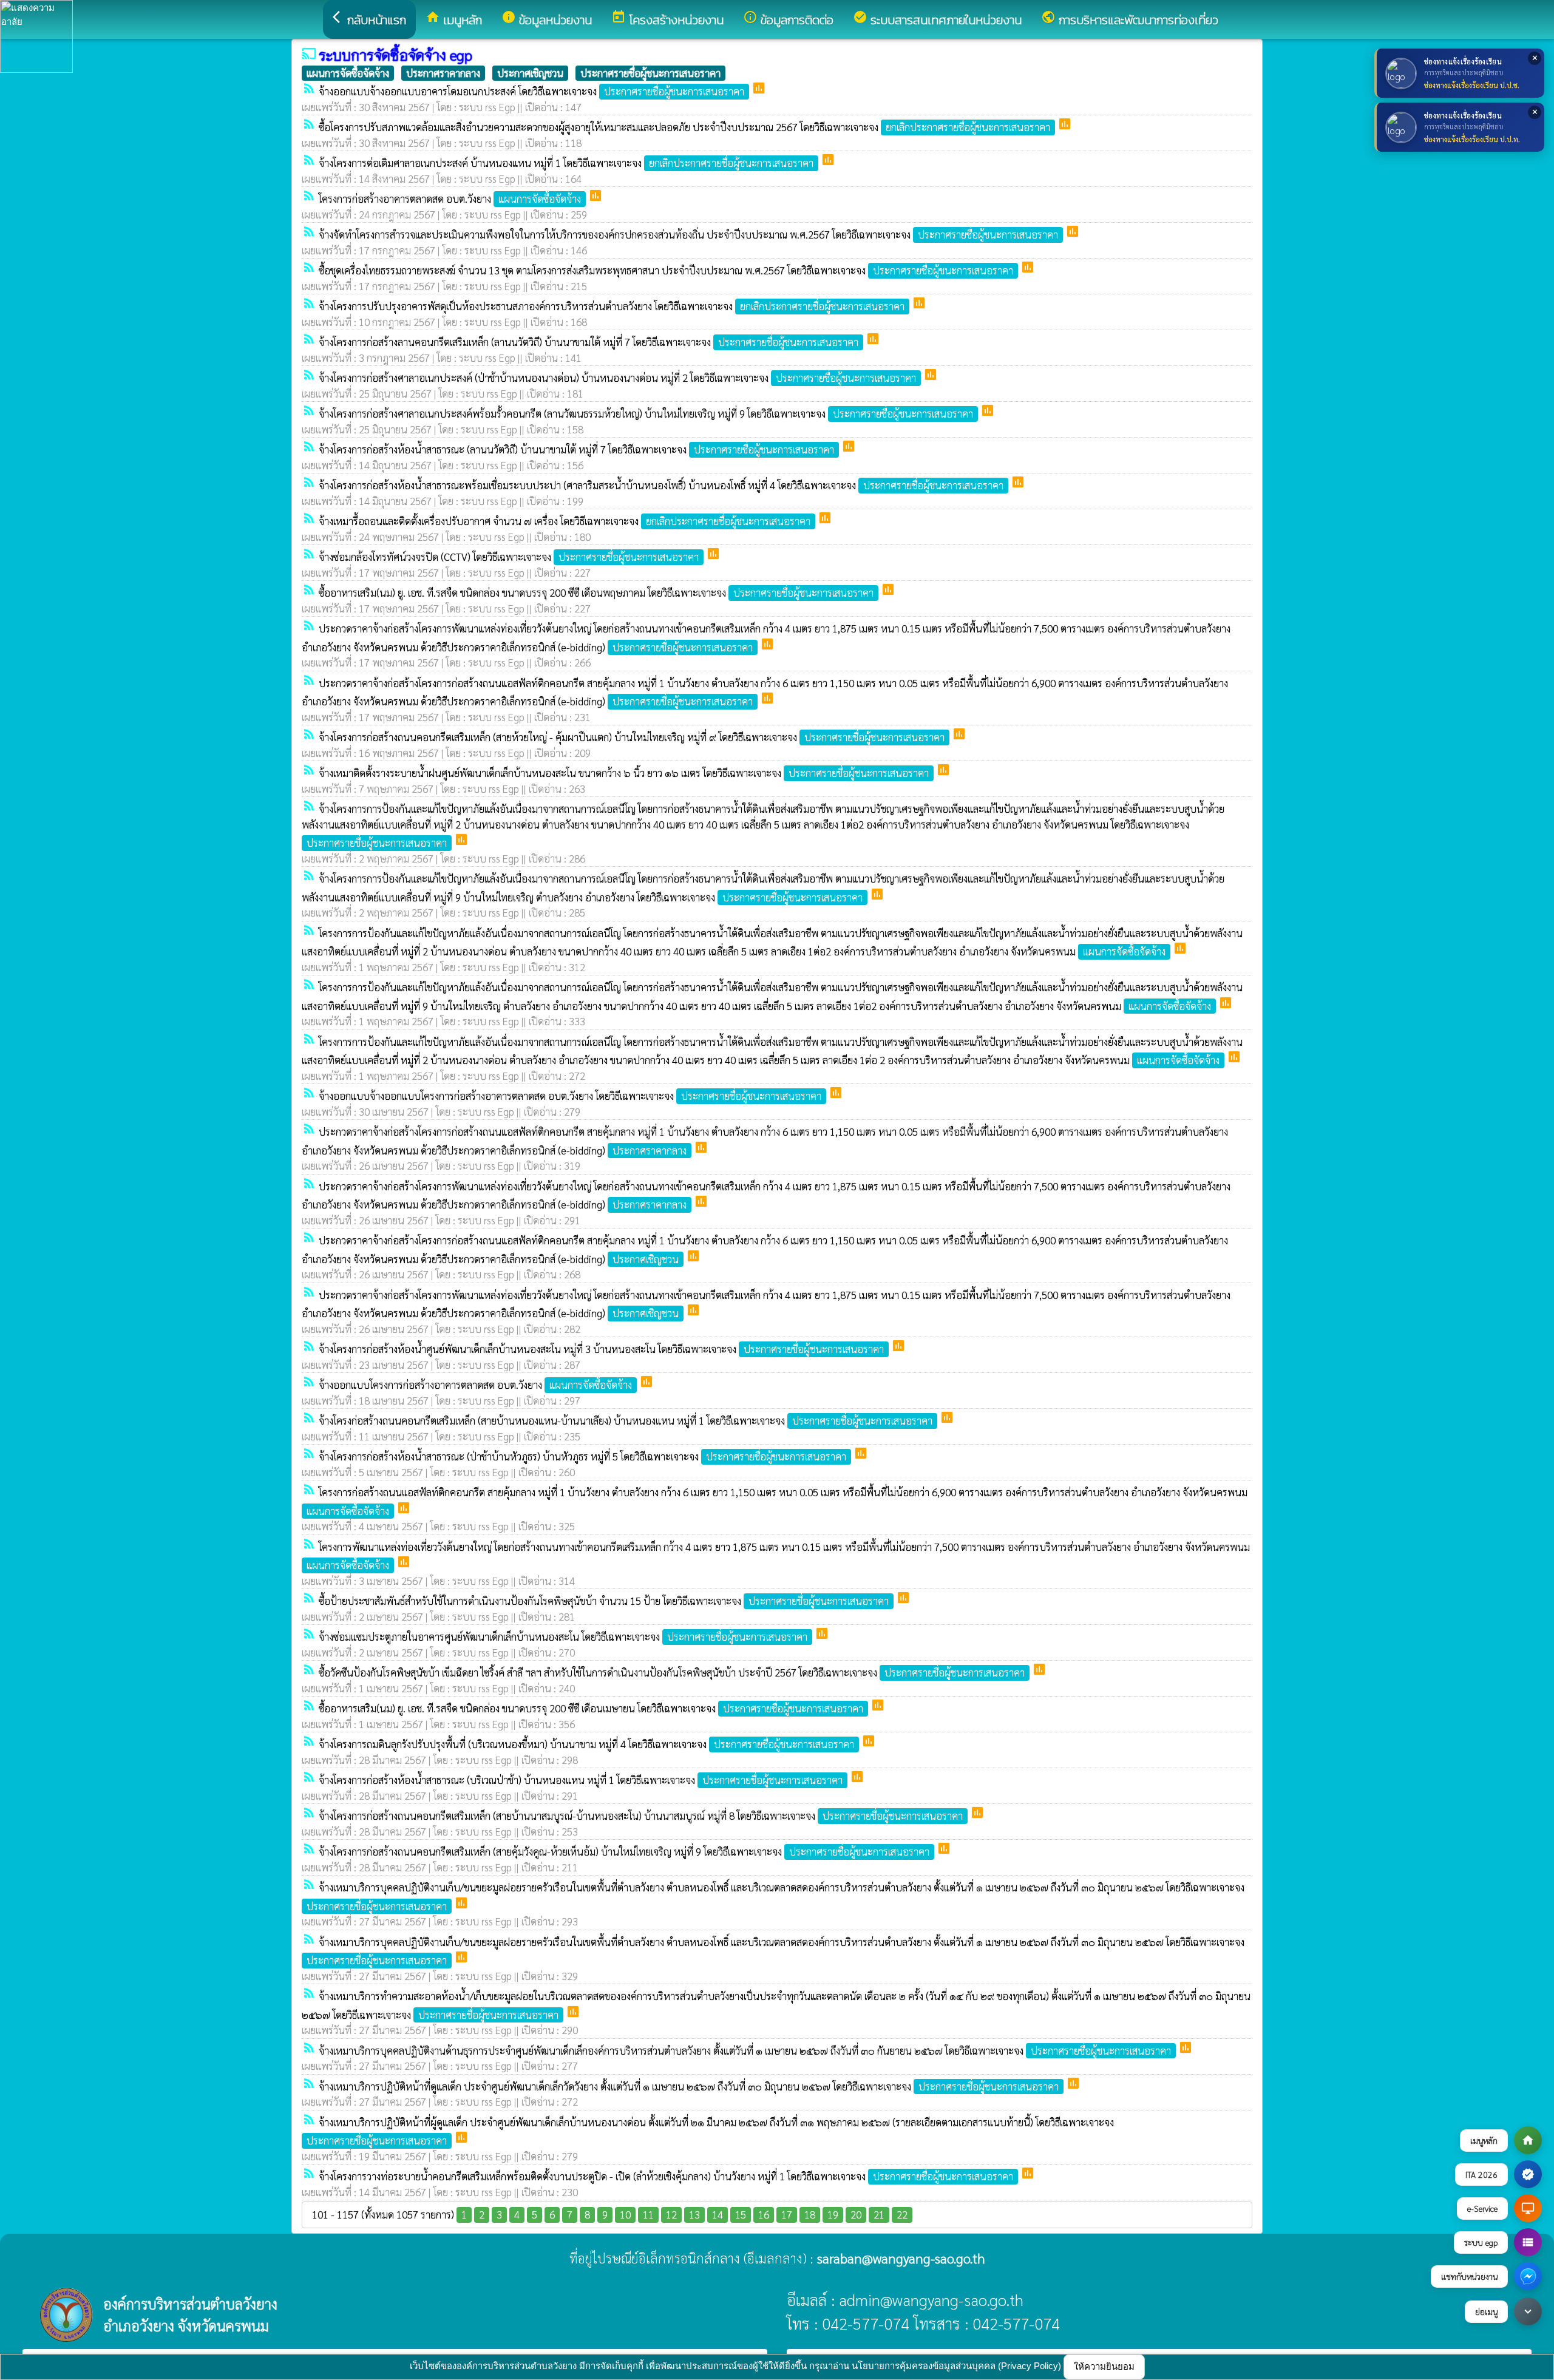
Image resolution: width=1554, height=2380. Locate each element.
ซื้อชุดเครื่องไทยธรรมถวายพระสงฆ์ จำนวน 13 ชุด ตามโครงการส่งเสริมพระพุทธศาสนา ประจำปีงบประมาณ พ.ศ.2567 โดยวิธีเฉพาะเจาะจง (666, 270)
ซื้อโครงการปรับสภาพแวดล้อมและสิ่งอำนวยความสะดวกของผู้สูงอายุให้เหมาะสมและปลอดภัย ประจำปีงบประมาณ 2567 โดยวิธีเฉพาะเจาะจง (684, 127)
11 (648, 2214)
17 (787, 2214)
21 (879, 2214)
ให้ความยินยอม (1104, 2366)
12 (671, 2214)
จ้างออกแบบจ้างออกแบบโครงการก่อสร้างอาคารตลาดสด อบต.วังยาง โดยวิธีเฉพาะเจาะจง (570, 1096)
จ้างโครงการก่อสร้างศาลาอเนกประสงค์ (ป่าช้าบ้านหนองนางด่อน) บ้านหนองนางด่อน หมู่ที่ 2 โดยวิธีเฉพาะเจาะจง (617, 378)
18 (810, 2214)
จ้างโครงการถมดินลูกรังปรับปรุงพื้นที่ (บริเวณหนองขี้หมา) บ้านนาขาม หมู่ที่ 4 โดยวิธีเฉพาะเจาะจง (586, 1744)
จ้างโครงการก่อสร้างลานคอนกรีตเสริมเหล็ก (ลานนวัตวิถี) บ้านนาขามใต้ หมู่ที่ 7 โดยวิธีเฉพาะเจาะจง (589, 342)
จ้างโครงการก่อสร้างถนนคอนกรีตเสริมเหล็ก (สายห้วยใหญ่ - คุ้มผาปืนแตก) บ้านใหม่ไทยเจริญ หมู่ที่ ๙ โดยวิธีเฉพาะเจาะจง (632, 737)
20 (856, 2214)
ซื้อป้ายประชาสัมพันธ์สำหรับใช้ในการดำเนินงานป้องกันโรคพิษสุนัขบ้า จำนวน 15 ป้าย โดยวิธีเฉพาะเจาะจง (604, 1601)
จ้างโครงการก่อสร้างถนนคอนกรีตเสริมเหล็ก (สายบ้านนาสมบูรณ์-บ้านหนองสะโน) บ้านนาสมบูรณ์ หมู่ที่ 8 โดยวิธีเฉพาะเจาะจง (641, 1816)
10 (625, 2214)
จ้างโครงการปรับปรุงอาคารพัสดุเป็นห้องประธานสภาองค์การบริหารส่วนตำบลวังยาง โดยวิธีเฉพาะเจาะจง (612, 306)
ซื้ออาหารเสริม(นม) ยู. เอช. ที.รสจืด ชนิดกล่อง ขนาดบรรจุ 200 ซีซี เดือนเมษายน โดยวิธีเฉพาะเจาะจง (591, 1708)
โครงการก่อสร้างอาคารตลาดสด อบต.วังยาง (450, 198)
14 (718, 2214)
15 (741, 2214)
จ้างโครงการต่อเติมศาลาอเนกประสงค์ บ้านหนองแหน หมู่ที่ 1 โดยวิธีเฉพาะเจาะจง (566, 163)
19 (833, 2214)
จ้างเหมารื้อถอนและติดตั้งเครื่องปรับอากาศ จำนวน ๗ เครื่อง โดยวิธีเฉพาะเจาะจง (565, 521)
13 (694, 2214)
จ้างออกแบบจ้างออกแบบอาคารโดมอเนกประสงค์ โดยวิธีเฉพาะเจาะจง (531, 91)
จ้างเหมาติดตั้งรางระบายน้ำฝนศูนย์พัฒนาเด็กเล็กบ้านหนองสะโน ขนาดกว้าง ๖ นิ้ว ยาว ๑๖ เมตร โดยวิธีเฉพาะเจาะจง (624, 773)
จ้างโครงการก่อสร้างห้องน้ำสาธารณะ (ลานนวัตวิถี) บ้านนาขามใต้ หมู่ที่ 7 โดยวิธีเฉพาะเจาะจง (576, 449)
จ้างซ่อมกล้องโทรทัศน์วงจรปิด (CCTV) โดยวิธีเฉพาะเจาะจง (509, 557)
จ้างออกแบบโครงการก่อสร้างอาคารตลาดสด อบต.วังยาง (475, 1385)
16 (764, 2214)
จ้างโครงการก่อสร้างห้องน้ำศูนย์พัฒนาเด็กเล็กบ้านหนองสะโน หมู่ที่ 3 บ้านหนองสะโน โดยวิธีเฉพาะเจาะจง (601, 1349)
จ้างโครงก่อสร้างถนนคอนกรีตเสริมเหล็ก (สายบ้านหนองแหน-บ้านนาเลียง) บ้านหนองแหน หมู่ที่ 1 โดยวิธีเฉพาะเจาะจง (626, 1420)
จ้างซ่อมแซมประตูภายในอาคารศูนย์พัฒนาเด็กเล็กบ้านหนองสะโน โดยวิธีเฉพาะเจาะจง (563, 1636)
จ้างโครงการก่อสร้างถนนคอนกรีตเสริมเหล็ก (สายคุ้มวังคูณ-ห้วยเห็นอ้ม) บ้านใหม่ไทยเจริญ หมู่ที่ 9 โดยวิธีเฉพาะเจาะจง (624, 1851)
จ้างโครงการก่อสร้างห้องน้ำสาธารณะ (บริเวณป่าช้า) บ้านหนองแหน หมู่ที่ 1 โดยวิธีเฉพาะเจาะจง (581, 1780)
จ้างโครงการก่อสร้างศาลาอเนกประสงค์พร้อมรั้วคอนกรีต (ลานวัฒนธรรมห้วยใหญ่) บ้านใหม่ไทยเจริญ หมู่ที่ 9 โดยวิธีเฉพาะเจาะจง (646, 413)
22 (902, 2214)
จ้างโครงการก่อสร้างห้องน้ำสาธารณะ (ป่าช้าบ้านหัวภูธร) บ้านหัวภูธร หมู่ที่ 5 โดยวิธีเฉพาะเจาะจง (582, 1456)
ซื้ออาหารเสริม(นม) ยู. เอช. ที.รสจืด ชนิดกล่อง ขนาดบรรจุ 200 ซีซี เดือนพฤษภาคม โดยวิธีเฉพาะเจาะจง (596, 592)
